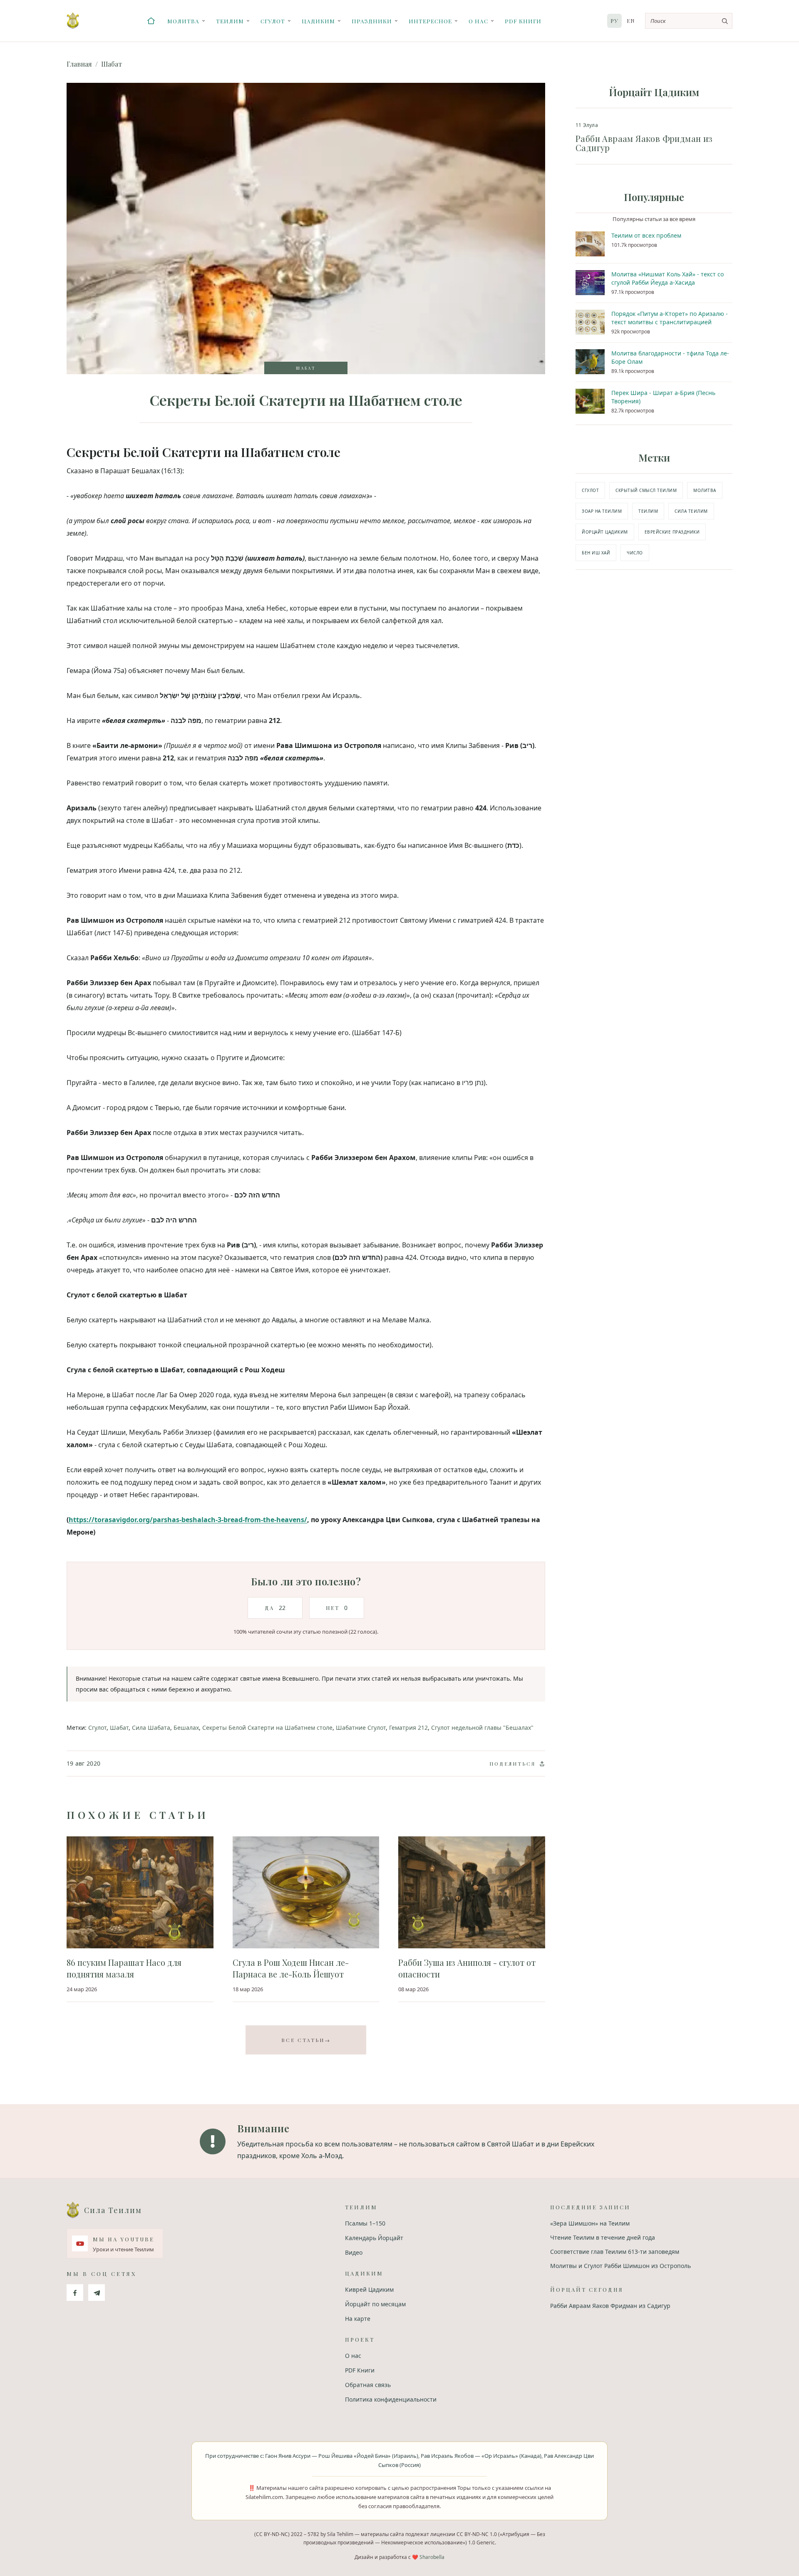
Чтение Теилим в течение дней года (603, 2237)
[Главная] (151, 21)
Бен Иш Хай (596, 553)
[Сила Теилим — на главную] (73, 21)
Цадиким (318, 21)
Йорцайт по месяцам (375, 2304)
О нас (478, 21)
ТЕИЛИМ (648, 511)
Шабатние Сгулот (361, 1728)
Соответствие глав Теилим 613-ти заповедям (615, 2252)
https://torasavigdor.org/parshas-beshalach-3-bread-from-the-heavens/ (188, 1520)
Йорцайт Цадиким (605, 532)
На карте (358, 2319)
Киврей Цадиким (369, 2289)
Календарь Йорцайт (374, 2238)
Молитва (183, 21)
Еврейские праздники (672, 532)
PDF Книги (523, 21)
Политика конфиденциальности (391, 2399)
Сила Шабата (151, 1728)
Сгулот (273, 21)
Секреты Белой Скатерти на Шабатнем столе (267, 1728)
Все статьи (306, 2040)
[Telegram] (97, 2293)
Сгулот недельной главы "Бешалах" (482, 1728)
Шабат (112, 64)
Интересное (430, 21)
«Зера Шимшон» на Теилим (590, 2223)
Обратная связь (368, 2385)
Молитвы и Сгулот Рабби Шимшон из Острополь (620, 2266)
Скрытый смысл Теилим (646, 490)
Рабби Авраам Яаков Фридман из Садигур (610, 2306)
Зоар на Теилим (602, 511)
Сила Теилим (691, 511)
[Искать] (725, 21)
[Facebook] (75, 2293)
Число (635, 553)
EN (631, 21)
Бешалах (186, 1728)
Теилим (230, 21)
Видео (354, 2252)
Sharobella (432, 2557)
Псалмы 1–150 (365, 2223)
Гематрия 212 (408, 1728)
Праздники (372, 21)
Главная (79, 64)
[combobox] (689, 21)
